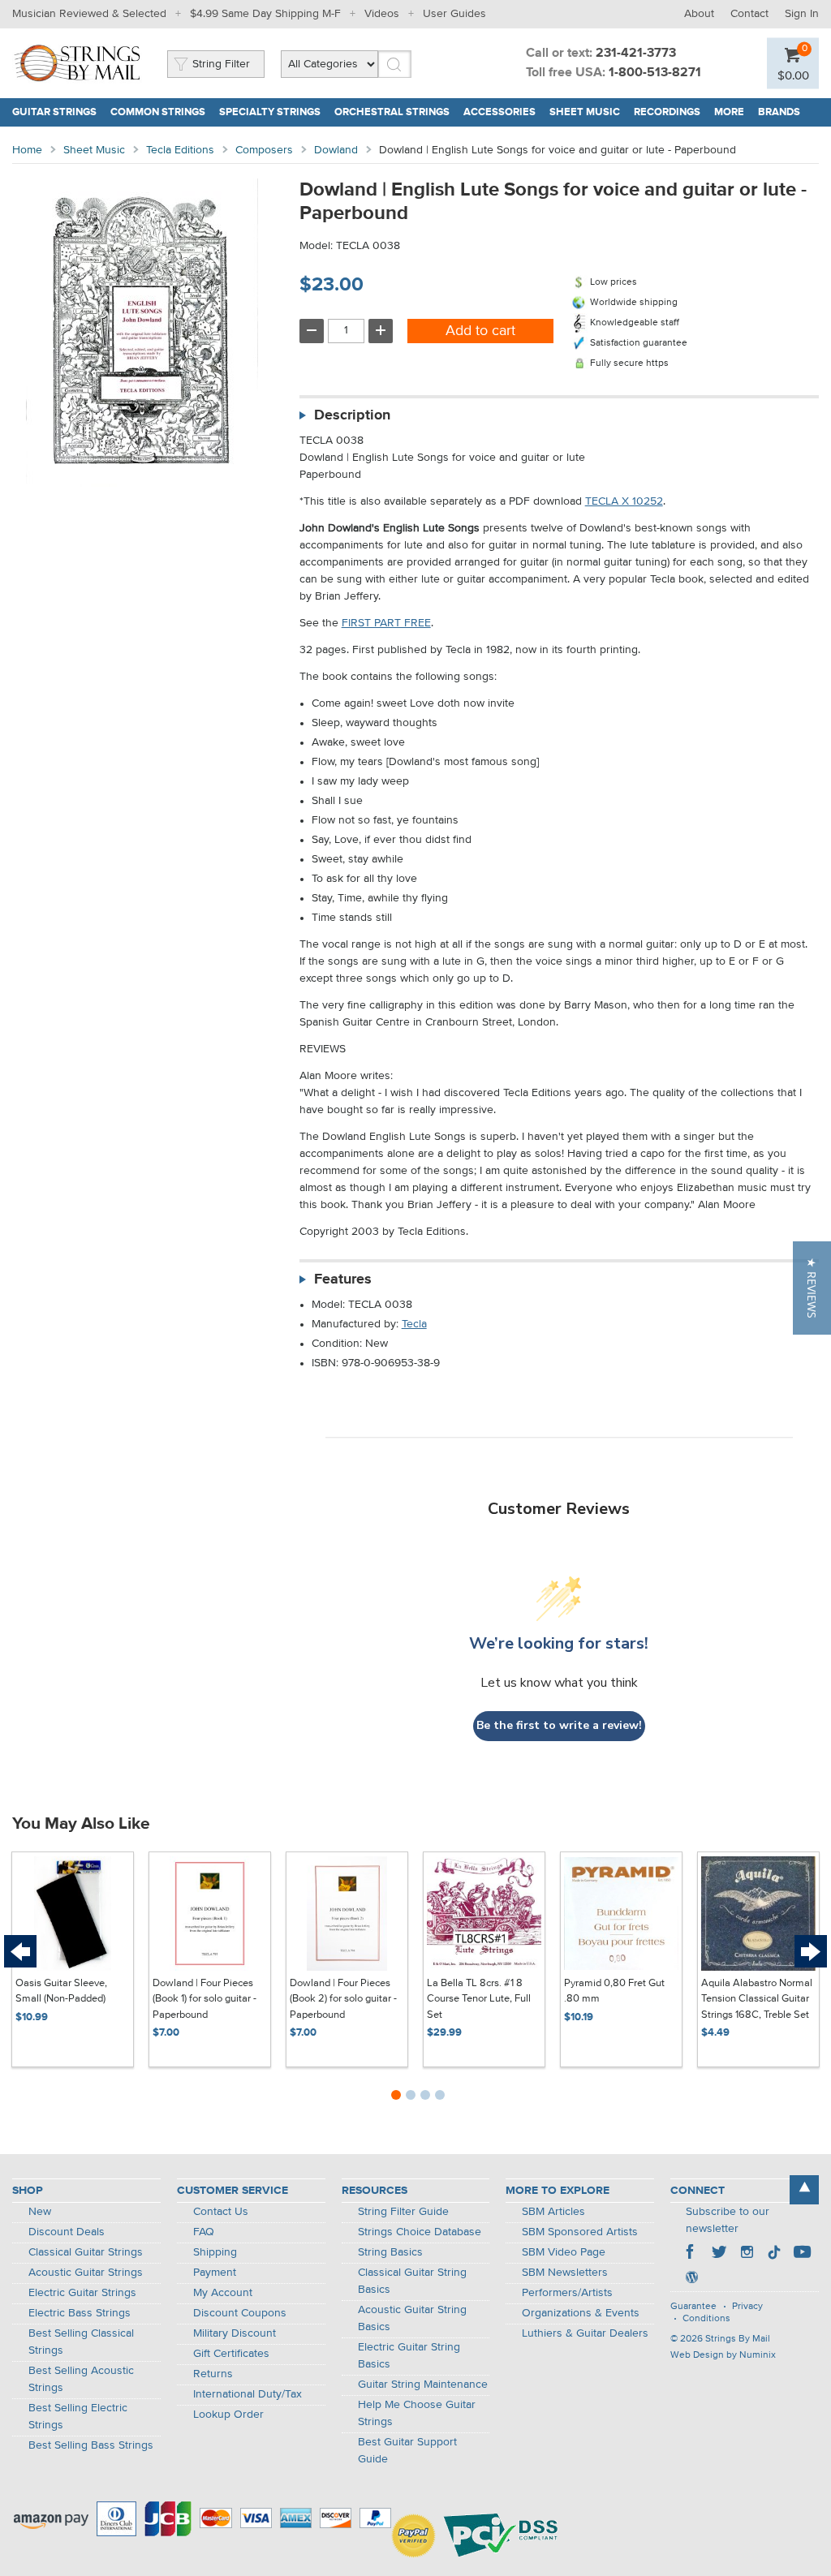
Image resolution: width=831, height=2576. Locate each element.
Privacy (747, 2307)
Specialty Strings (270, 112)
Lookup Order (228, 2415)
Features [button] (343, 1279)
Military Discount (235, 2333)
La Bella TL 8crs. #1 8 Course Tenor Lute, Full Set (479, 1999)
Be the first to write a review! (559, 1725)
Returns (213, 2374)
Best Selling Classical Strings (81, 2342)
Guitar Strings (54, 112)
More (729, 112)
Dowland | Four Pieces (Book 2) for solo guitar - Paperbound (343, 1999)
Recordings (667, 112)
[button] (812, 1288)
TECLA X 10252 (624, 501)
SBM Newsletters (565, 2273)
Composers (264, 150)
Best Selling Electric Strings (78, 2417)
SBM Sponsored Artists (580, 2232)
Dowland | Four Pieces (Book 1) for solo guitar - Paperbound (205, 1999)
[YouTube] (802, 2254)
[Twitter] (719, 2254)
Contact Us (221, 2212)
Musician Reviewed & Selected (89, 14)
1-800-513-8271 (655, 73)
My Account (223, 2293)
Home (27, 150)
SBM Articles (553, 2212)
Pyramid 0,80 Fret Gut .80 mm (614, 1991)
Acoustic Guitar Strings (86, 2273)
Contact (749, 14)
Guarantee (693, 2307)
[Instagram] (747, 2254)
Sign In (802, 14)
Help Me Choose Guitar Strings (417, 2413)
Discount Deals (67, 2232)
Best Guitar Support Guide (407, 2451)
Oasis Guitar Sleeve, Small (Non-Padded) (61, 1991)
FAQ (204, 2232)
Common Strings (158, 112)
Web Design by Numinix (723, 2355)
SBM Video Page (564, 2252)
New (40, 2212)
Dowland (336, 150)
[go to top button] (804, 2190)
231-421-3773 (636, 54)
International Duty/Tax (248, 2394)
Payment (215, 2273)
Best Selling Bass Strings (91, 2445)
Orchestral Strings (392, 112)
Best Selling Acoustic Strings (81, 2379)
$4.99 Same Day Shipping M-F (265, 14)
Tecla (414, 1324)
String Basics (390, 2252)
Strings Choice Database (420, 2232)
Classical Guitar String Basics (412, 2281)
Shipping (215, 2252)
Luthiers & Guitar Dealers (585, 2333)
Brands (779, 112)
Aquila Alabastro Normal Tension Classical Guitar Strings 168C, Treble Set (757, 1999)
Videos (382, 14)
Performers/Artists (567, 2293)
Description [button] (352, 415)
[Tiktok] (774, 2254)
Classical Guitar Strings (86, 2252)
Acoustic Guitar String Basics (412, 2318)
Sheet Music (585, 112)
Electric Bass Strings (80, 2313)
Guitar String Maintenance (423, 2385)
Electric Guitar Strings (82, 2293)
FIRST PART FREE (386, 623)
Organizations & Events (581, 2313)
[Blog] (691, 2279)
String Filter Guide (403, 2212)
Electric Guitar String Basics (409, 2356)
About (699, 14)
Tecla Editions (180, 150)
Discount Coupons (240, 2313)
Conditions (706, 2319)
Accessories (499, 112)
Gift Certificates (231, 2354)
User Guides (454, 14)
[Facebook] (691, 2254)
